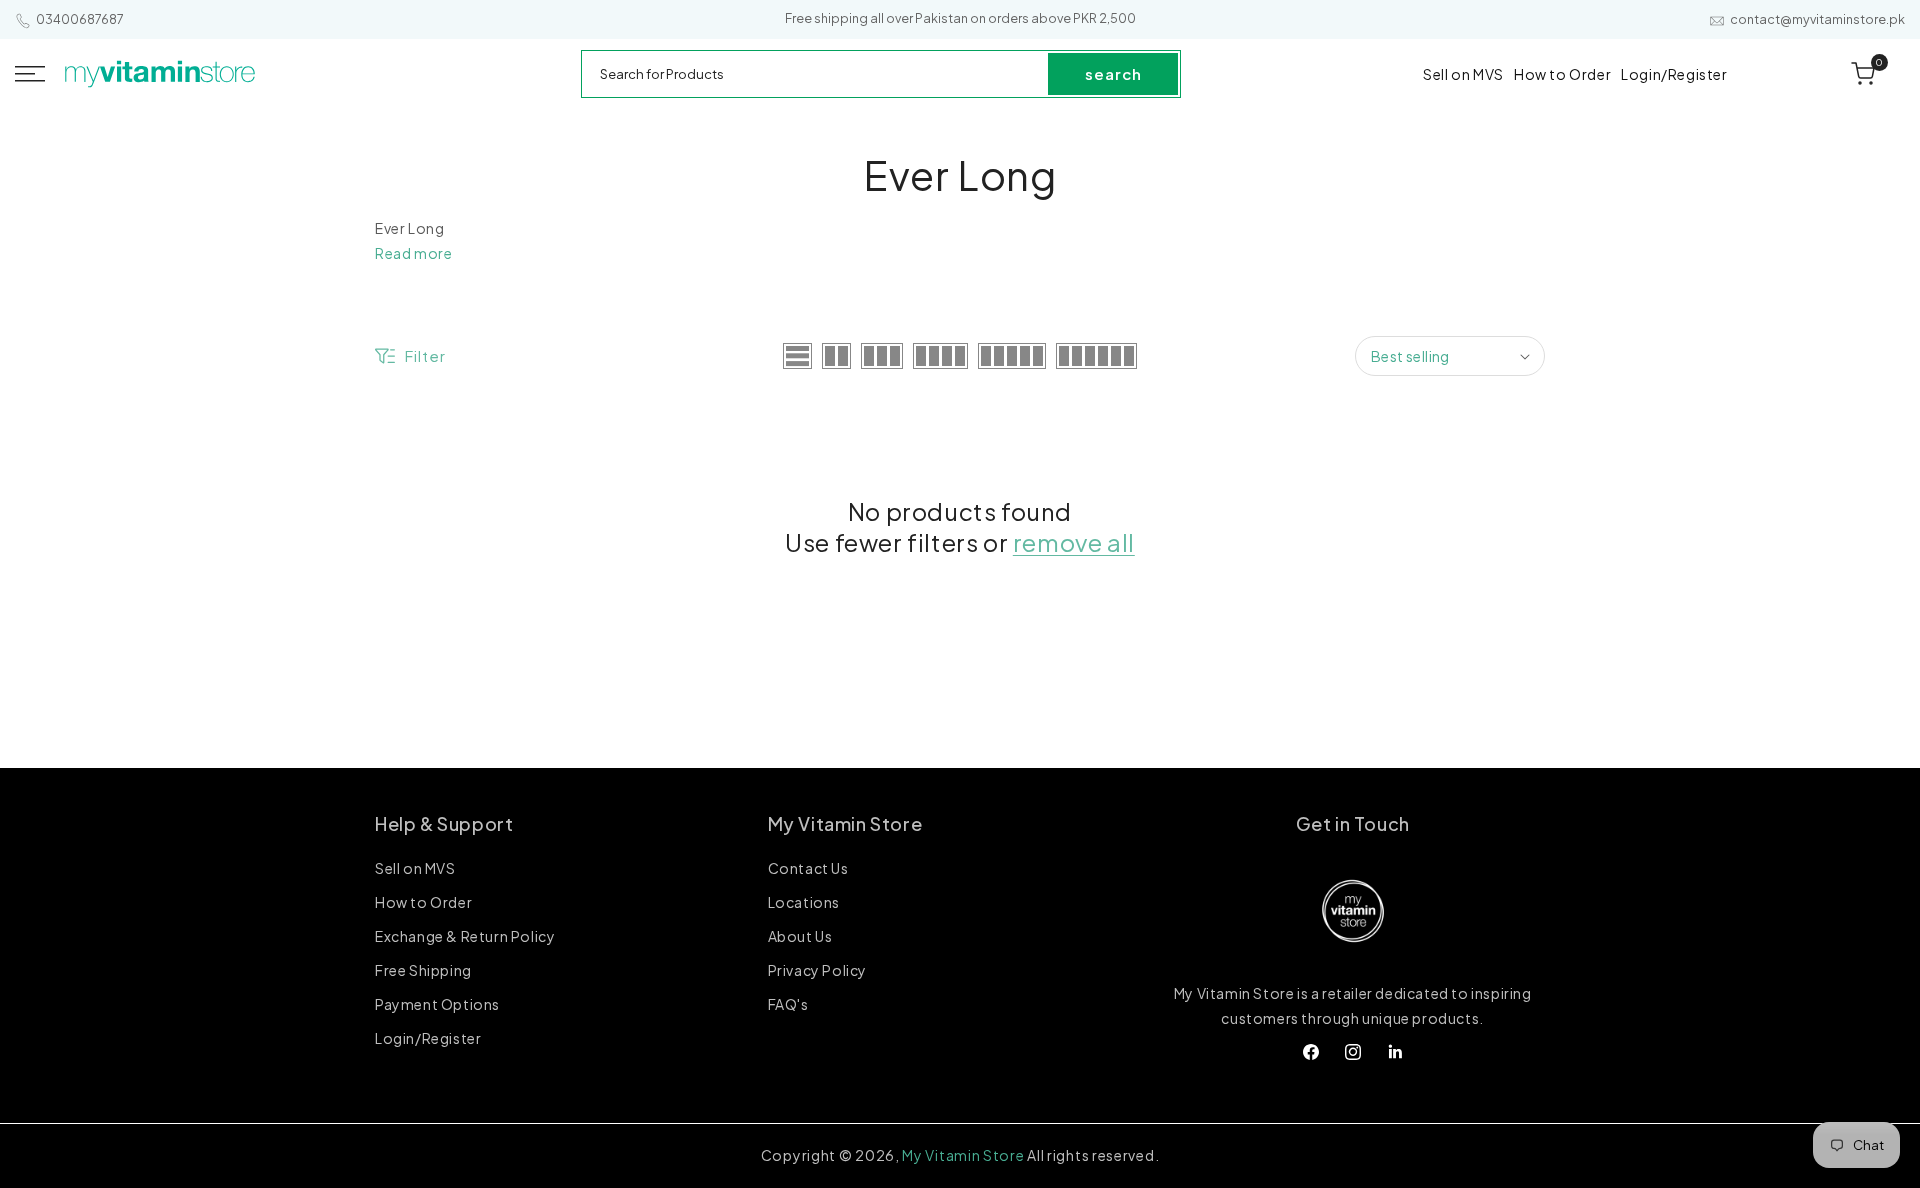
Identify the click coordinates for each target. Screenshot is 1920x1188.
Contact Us (808, 869)
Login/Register (428, 1038)
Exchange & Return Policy (465, 936)
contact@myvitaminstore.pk (1817, 19)
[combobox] (816, 74)
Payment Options (437, 1004)
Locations (804, 902)
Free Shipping (423, 970)
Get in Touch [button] (1353, 823)
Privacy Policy (817, 970)
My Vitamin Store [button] (845, 823)
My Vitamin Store (963, 1155)
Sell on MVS (415, 869)
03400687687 (80, 19)
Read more (413, 253)
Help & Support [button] (444, 823)
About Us (800, 936)
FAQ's (788, 1004)
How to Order (423, 902)
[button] (30, 74)
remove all (1074, 542)
